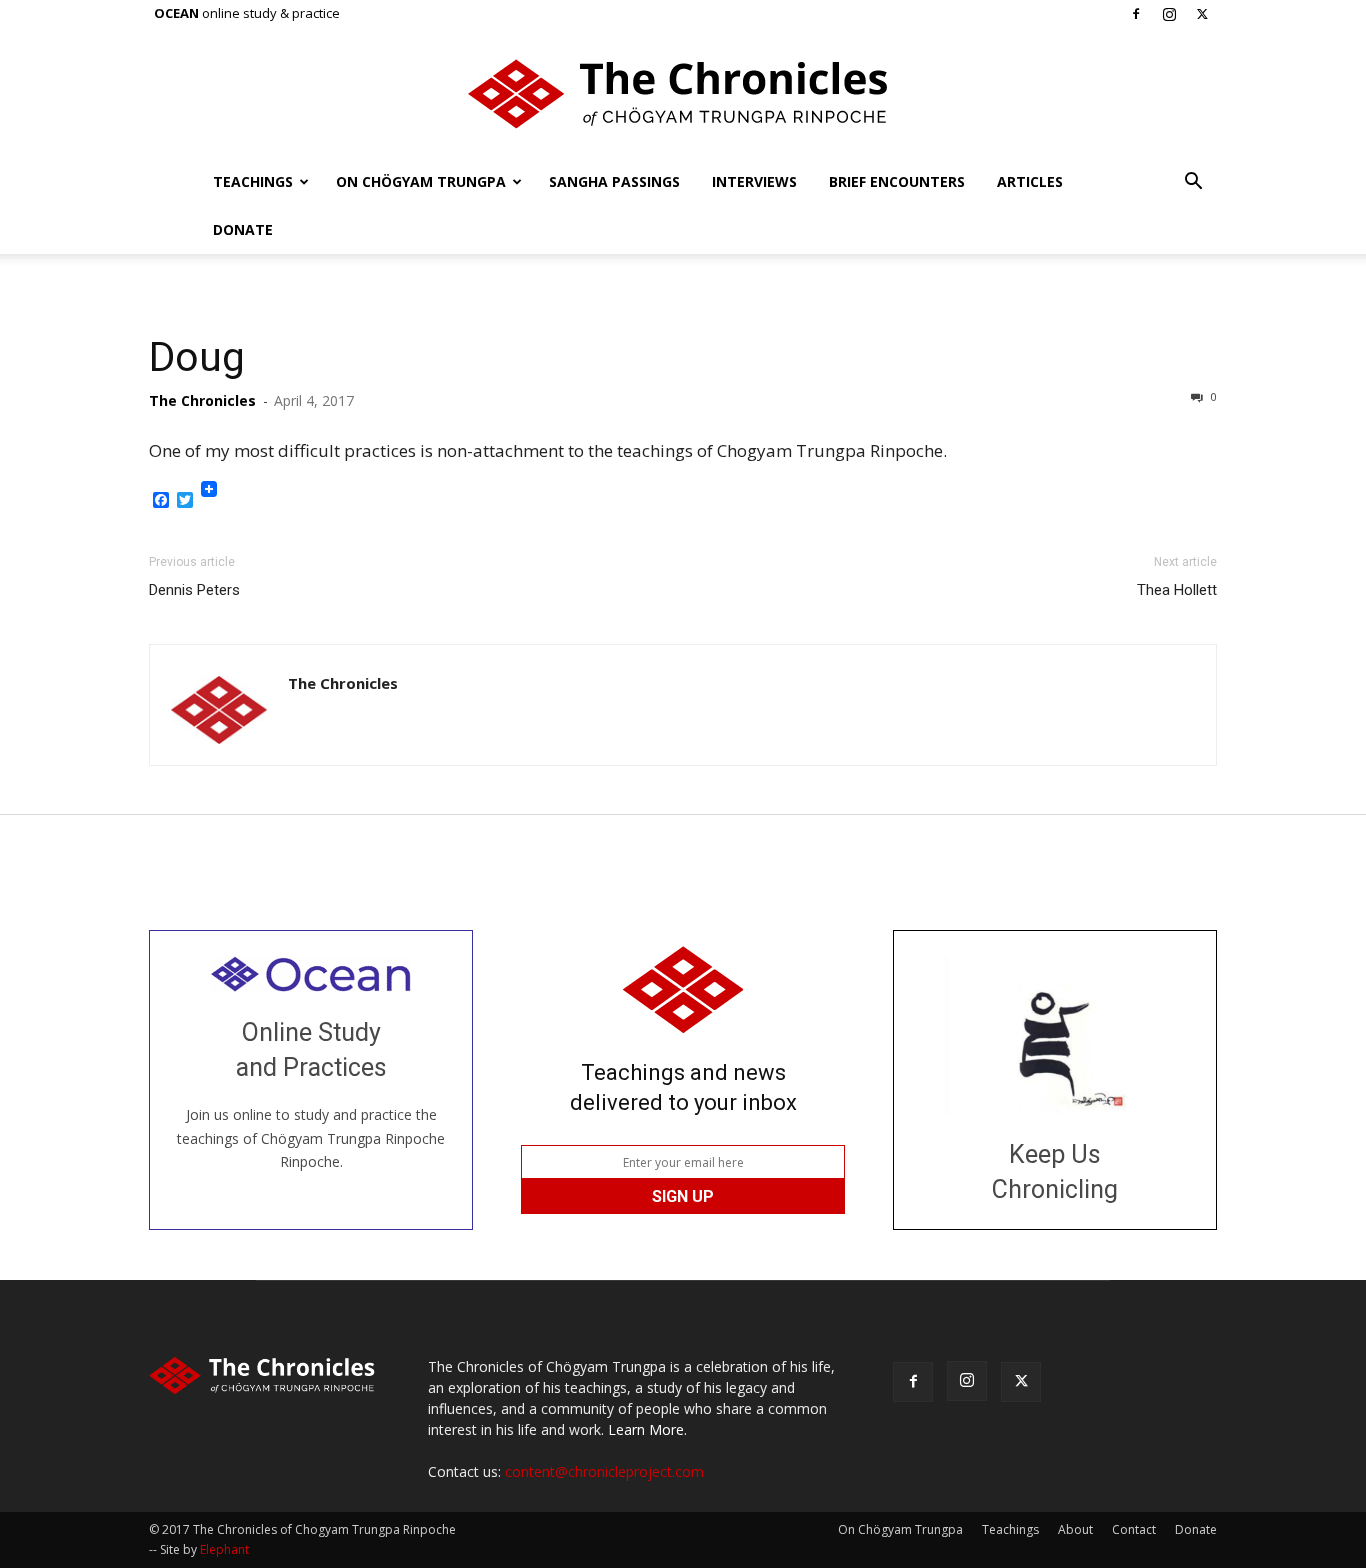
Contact (1134, 1529)
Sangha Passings (614, 181)
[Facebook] (1136, 14)
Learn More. (647, 1429)
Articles (1030, 181)
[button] (1193, 183)
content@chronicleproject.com (604, 1471)
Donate (243, 229)
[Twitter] (1202, 14)
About (1075, 1529)
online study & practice (247, 13)
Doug (197, 357)
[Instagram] (1169, 14)
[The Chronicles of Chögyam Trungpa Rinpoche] (683, 94)
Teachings (253, 181)
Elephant (224, 1549)
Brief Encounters (897, 181)
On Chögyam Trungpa (421, 181)
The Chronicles (202, 400)
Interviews (754, 181)
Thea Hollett (1177, 590)
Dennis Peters (194, 590)
